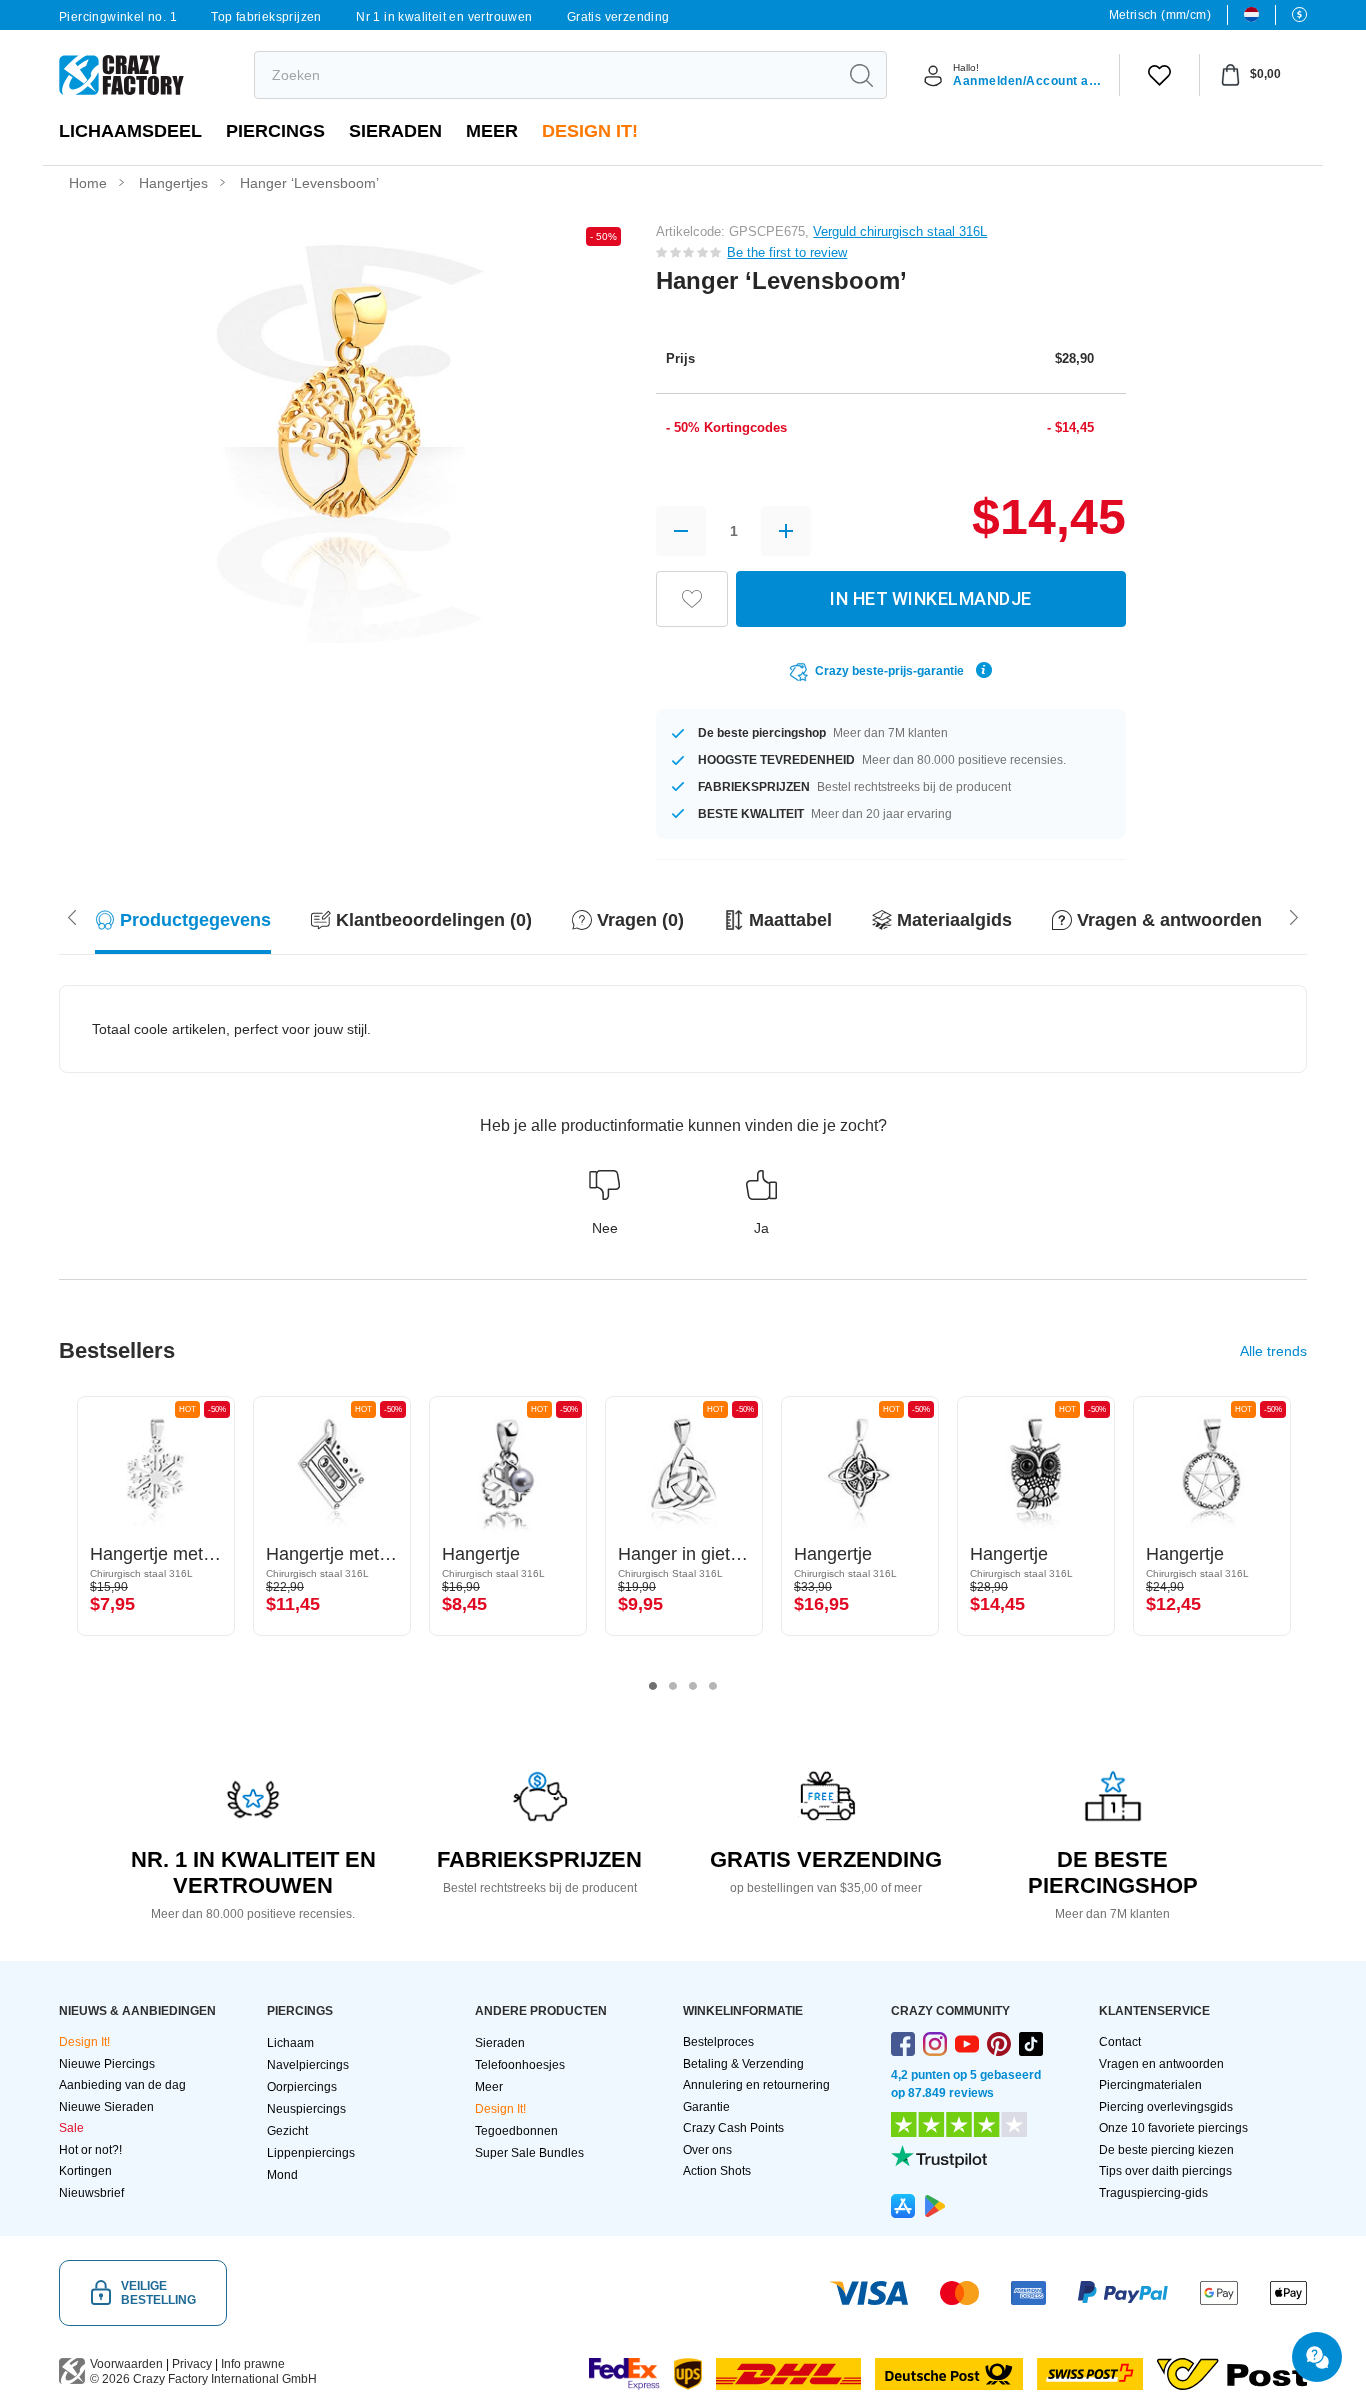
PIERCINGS (275, 131)
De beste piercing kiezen (1166, 2150)
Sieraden (395, 131)
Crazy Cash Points (733, 2128)
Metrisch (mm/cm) (1160, 15)
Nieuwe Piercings (107, 2064)
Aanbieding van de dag (122, 2085)
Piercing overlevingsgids (1166, 2107)
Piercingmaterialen (1150, 2085)
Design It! (590, 131)
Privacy (192, 2364)
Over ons (707, 2150)
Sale (71, 2128)
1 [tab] (653, 1686)
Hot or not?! (90, 2150)
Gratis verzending (618, 17)
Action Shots (717, 2171)
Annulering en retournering (756, 2085)
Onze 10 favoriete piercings (1173, 2128)
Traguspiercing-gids (1153, 2193)
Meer (492, 131)
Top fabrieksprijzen (266, 17)
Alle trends (1273, 1351)
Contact (1120, 2042)
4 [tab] (713, 1686)
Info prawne (253, 2364)
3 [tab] (693, 1686)
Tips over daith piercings (1165, 2171)
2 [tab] (673, 1686)
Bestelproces (718, 2042)
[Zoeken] (861, 75)
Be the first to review (787, 252)
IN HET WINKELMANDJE (931, 598)
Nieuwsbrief (91, 2193)
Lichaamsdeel (130, 131)
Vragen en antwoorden (1161, 2064)
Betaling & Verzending (743, 2064)
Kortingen (85, 2171)
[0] (1159, 75)
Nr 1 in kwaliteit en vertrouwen (444, 17)
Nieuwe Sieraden (106, 2107)
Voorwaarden (126, 2364)
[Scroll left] (1294, 915)
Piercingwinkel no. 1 (118, 17)
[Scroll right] (72, 915)
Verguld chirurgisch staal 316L (900, 231)
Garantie (706, 2107)
